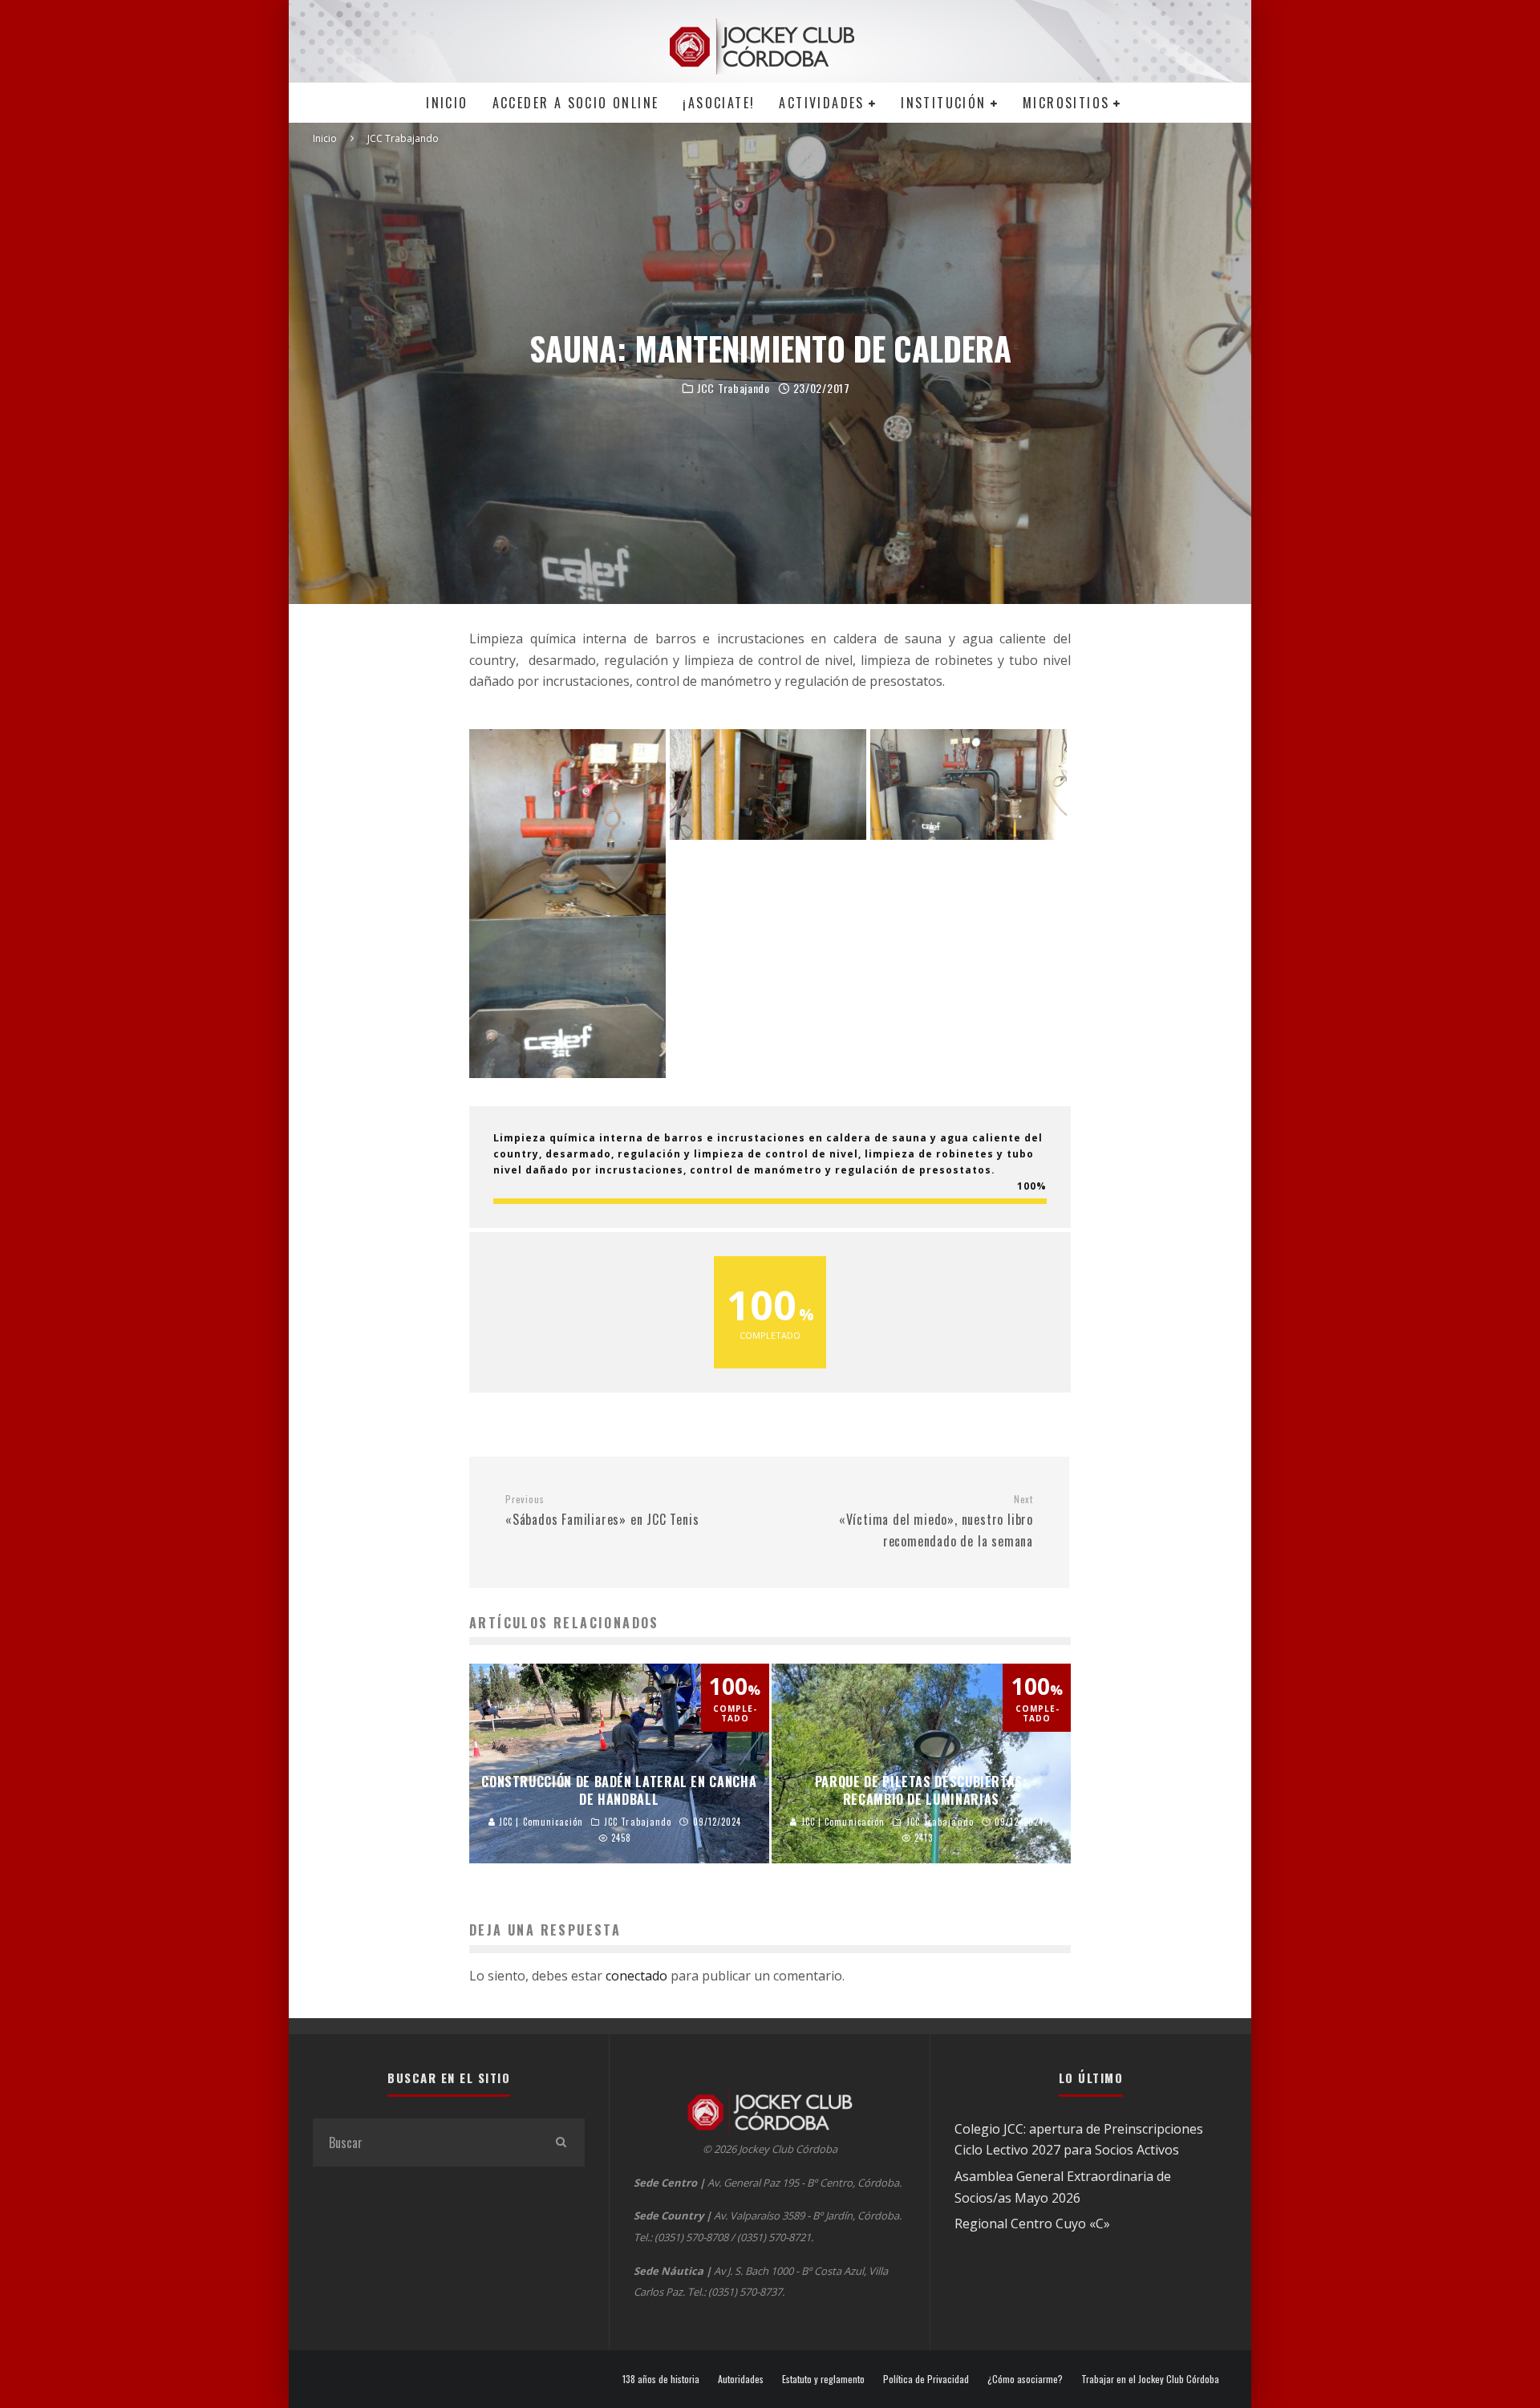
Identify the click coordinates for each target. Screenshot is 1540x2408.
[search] (561, 2142)
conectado (636, 1976)
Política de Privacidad (926, 2379)
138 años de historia (661, 2379)
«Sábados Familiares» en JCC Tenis (602, 1511)
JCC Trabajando (734, 388)
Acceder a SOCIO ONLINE (576, 103)
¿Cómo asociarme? (1025, 2379)
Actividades (821, 103)
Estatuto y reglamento (823, 2379)
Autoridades (741, 2379)
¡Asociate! (719, 103)
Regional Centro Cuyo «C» (1032, 2224)
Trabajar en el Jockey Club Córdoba (1150, 2379)
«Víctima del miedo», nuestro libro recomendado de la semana (936, 1522)
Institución (943, 103)
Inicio (447, 103)
